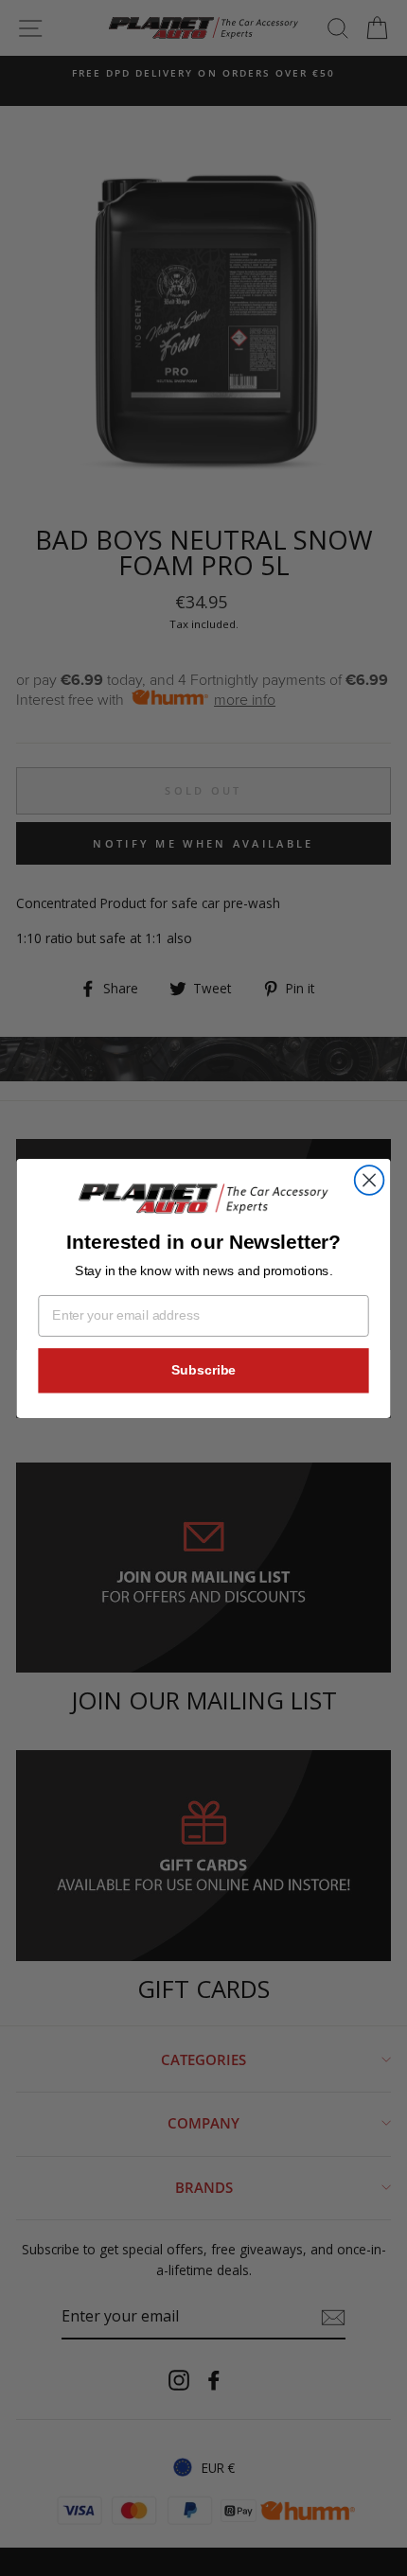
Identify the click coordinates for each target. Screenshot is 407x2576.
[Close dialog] (370, 1180)
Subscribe (203, 1369)
